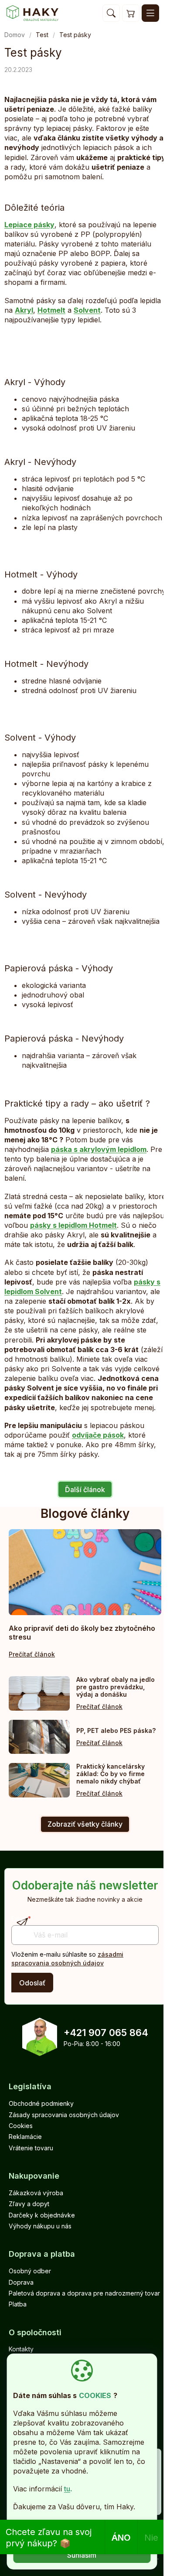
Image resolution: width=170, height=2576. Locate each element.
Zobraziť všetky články (85, 1824)
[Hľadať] (111, 13)
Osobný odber (30, 2271)
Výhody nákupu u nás (40, 2226)
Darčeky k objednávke (42, 2215)
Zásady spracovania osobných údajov (64, 2115)
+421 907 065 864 (106, 2033)
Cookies (21, 2126)
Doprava (21, 2282)
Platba (18, 2304)
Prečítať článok (32, 1654)
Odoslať (32, 1983)
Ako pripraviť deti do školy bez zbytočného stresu (82, 1633)
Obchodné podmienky (41, 2103)
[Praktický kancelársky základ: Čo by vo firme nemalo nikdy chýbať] (39, 1780)
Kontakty (21, 2349)
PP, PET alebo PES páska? (116, 1730)
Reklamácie (25, 2137)
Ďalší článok (85, 1490)
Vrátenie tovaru (31, 2148)
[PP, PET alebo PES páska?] (39, 1737)
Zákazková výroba (36, 2193)
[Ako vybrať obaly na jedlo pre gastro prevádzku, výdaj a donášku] (39, 1693)
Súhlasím (82, 2555)
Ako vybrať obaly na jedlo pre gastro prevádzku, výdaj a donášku (116, 1687)
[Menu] (150, 13)
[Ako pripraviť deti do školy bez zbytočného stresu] (85, 1572)
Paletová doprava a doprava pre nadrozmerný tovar (84, 2293)
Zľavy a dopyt (29, 2204)
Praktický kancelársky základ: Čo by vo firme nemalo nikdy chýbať (110, 1774)
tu (67, 2489)
